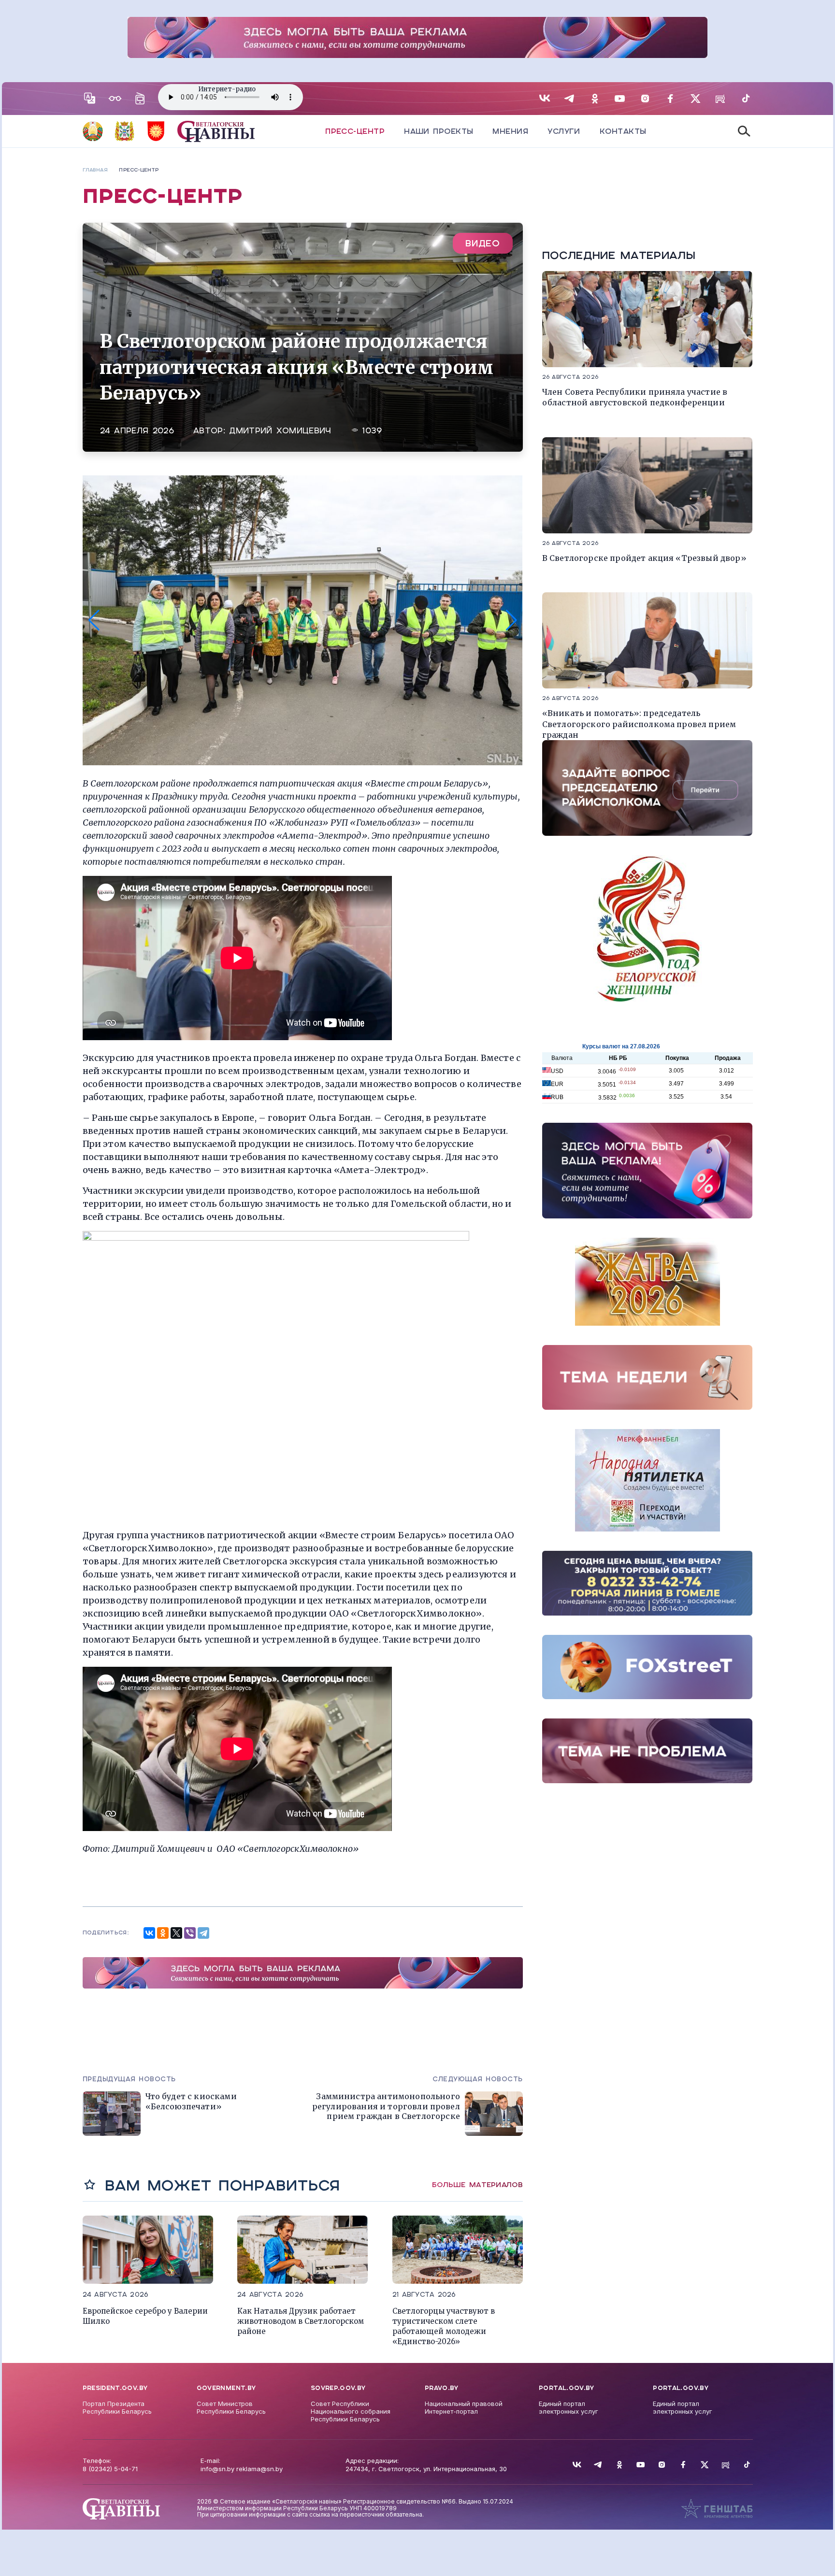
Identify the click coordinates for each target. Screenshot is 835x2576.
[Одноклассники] (163, 1933)
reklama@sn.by (259, 2469)
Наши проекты (439, 131)
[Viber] (190, 1933)
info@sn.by (217, 2469)
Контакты (623, 131)
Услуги (564, 131)
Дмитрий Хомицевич (280, 431)
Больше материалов (477, 2185)
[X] (176, 1933)
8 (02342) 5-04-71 (110, 2469)
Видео (483, 243)
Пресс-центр (355, 131)
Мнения (510, 131)
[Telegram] (203, 1933)
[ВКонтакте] (149, 1933)
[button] (94, 620)
